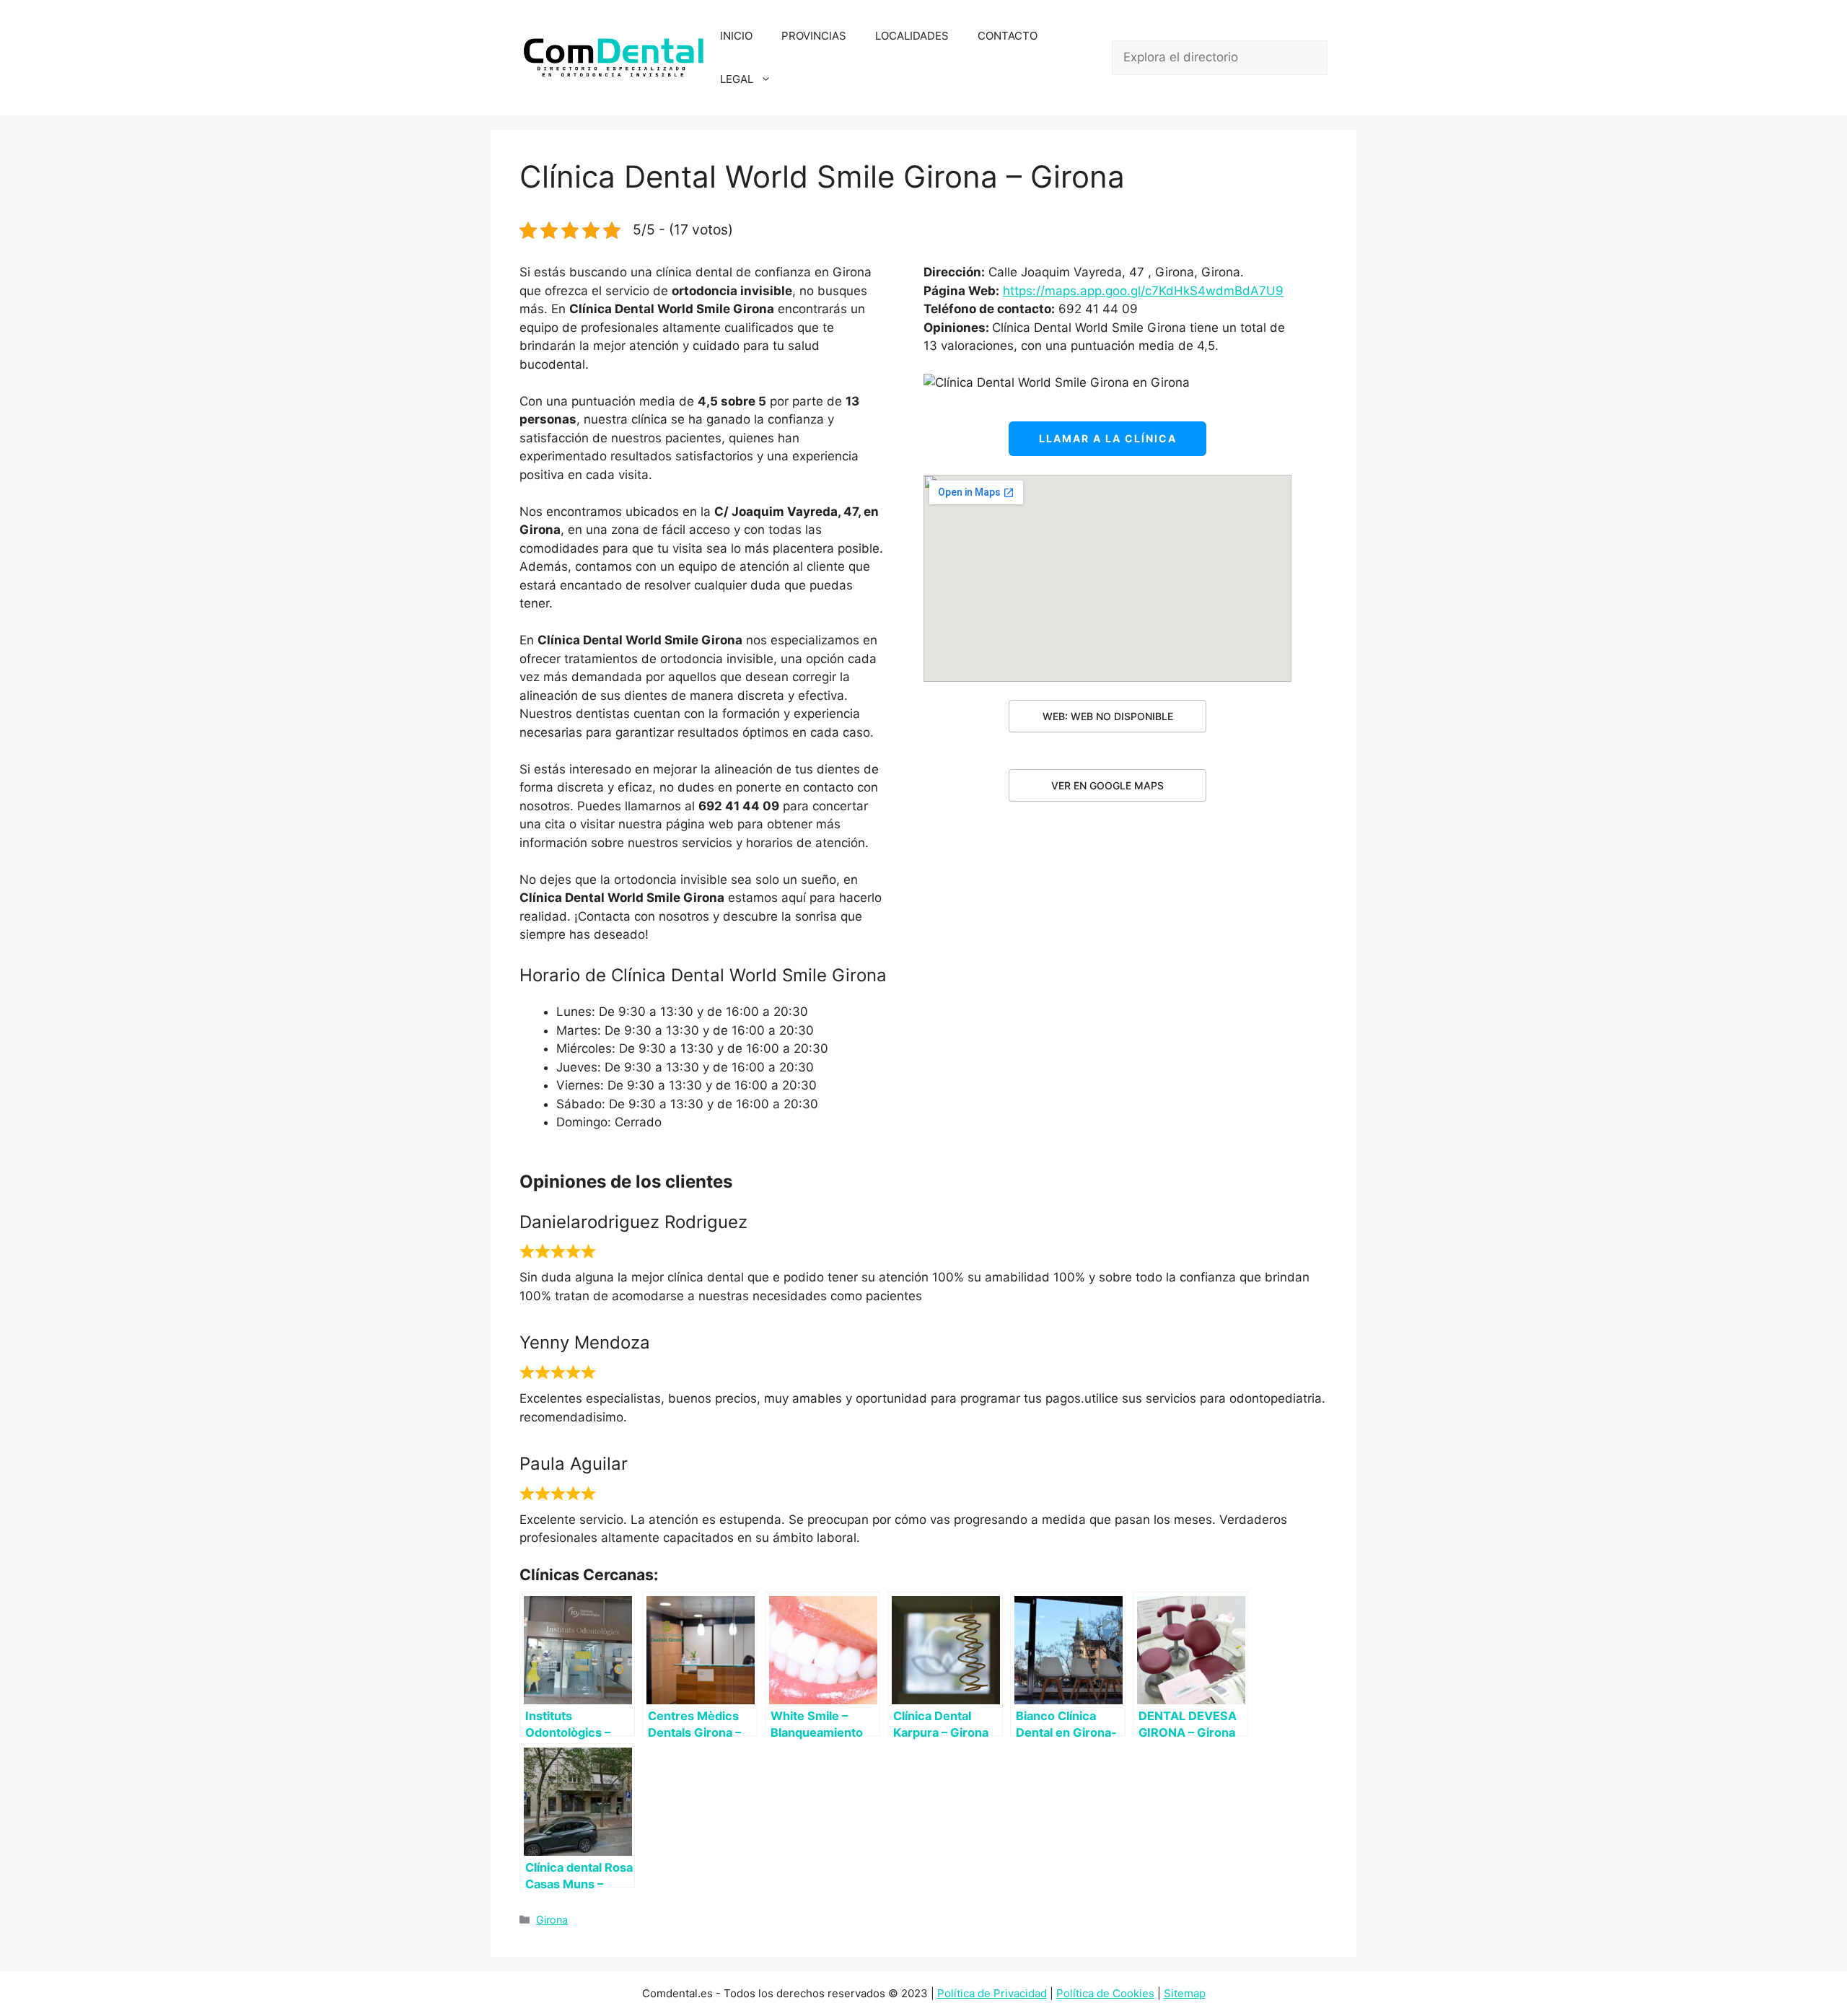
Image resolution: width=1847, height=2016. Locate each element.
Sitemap (1185, 1993)
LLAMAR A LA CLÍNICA (1108, 438)
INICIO (736, 36)
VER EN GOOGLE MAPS (1107, 785)
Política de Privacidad (992, 1993)
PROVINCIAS (814, 36)
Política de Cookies (1105, 1993)
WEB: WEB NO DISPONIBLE (1108, 716)
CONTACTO (1008, 36)
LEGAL (737, 79)
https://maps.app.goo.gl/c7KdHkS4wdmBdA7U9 (1143, 291)
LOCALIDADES (912, 36)
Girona (552, 1920)
